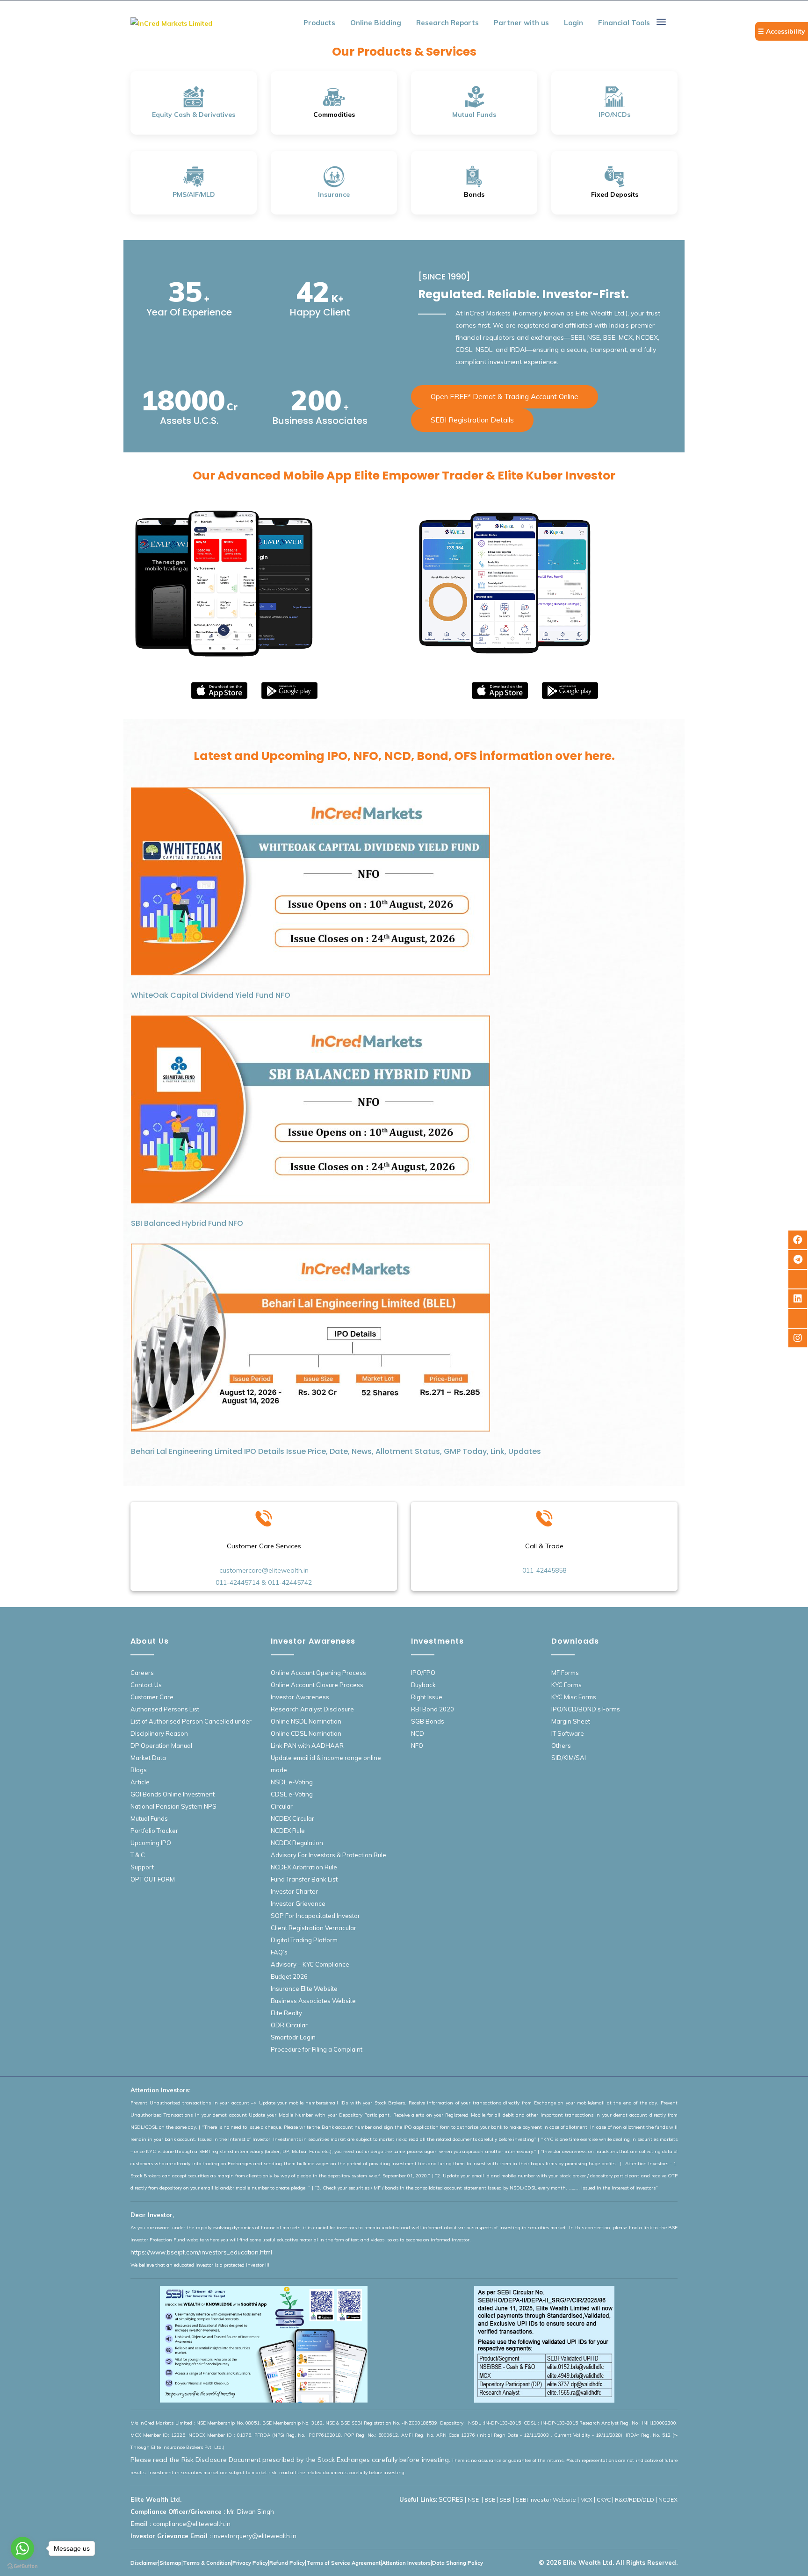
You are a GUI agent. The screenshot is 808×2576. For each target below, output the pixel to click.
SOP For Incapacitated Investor (315, 1916)
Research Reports (447, 23)
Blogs (139, 1770)
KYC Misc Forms (574, 1697)
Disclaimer (144, 2563)
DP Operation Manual (161, 1746)
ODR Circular (289, 2025)
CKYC (604, 2500)
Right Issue (427, 1697)
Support (142, 1867)
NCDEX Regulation (297, 1843)
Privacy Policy (250, 2563)
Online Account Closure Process (317, 1685)
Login (574, 23)
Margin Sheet (571, 1721)
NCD (418, 1733)
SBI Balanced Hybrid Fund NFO (187, 1223)
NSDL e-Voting (292, 1782)
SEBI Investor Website (546, 2500)
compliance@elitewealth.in (192, 2524)
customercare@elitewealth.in (264, 1570)
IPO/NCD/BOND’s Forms (586, 1709)
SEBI (505, 2500)
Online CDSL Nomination (306, 1733)
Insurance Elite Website (304, 1989)
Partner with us (521, 23)
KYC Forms (566, 1685)
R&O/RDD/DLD (635, 2500)
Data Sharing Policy (458, 2563)
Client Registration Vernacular (314, 1928)
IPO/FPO (423, 1673)
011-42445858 (544, 1570)
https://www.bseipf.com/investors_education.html (201, 2252)
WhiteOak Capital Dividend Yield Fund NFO (211, 995)
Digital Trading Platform (304, 1940)
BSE (490, 2500)
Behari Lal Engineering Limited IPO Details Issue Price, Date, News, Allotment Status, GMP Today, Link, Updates (336, 1451)
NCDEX (668, 2500)
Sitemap (170, 2563)
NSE (474, 2500)
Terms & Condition (207, 2563)
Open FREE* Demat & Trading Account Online (505, 397)
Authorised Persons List (165, 1709)
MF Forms (565, 1673)
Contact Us (146, 1685)
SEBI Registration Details (472, 420)
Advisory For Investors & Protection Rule (328, 1855)
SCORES (451, 2499)
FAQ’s (279, 1952)
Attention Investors (406, 2563)
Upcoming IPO (151, 1843)
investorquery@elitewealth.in (254, 2536)
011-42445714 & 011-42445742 (264, 1582)
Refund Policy (287, 2563)
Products (319, 23)
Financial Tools (624, 23)
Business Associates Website (313, 2001)
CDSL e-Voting (292, 1794)
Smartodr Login (293, 2037)
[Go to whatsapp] (22, 2548)
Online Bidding (376, 23)
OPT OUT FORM (153, 1879)
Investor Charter (294, 1891)
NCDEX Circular (292, 1818)
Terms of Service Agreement (343, 2563)
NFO (417, 1746)
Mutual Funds (149, 1818)
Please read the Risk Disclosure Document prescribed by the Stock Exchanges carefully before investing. (290, 2460)
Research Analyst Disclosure (312, 1709)
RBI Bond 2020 (433, 1709)
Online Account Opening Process (318, 1673)
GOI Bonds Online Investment (173, 1794)
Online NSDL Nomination (306, 1721)
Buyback (423, 1685)
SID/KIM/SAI (569, 1758)
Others (561, 1746)
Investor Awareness (300, 1697)
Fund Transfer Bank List (304, 1879)
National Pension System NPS (173, 1806)
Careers (142, 1673)
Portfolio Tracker (154, 1831)
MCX (586, 2500)
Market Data (148, 1758)
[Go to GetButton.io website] (22, 2566)
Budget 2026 (289, 1976)
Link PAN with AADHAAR (307, 1746)
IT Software (568, 1733)
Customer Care (152, 1697)
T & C (138, 1855)
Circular (282, 1806)
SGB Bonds (428, 1721)
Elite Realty (286, 2013)
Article (140, 1782)
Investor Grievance (298, 1903)
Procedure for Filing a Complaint (317, 2049)
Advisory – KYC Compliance (310, 1964)
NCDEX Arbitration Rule (304, 1867)
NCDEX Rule (288, 1831)
